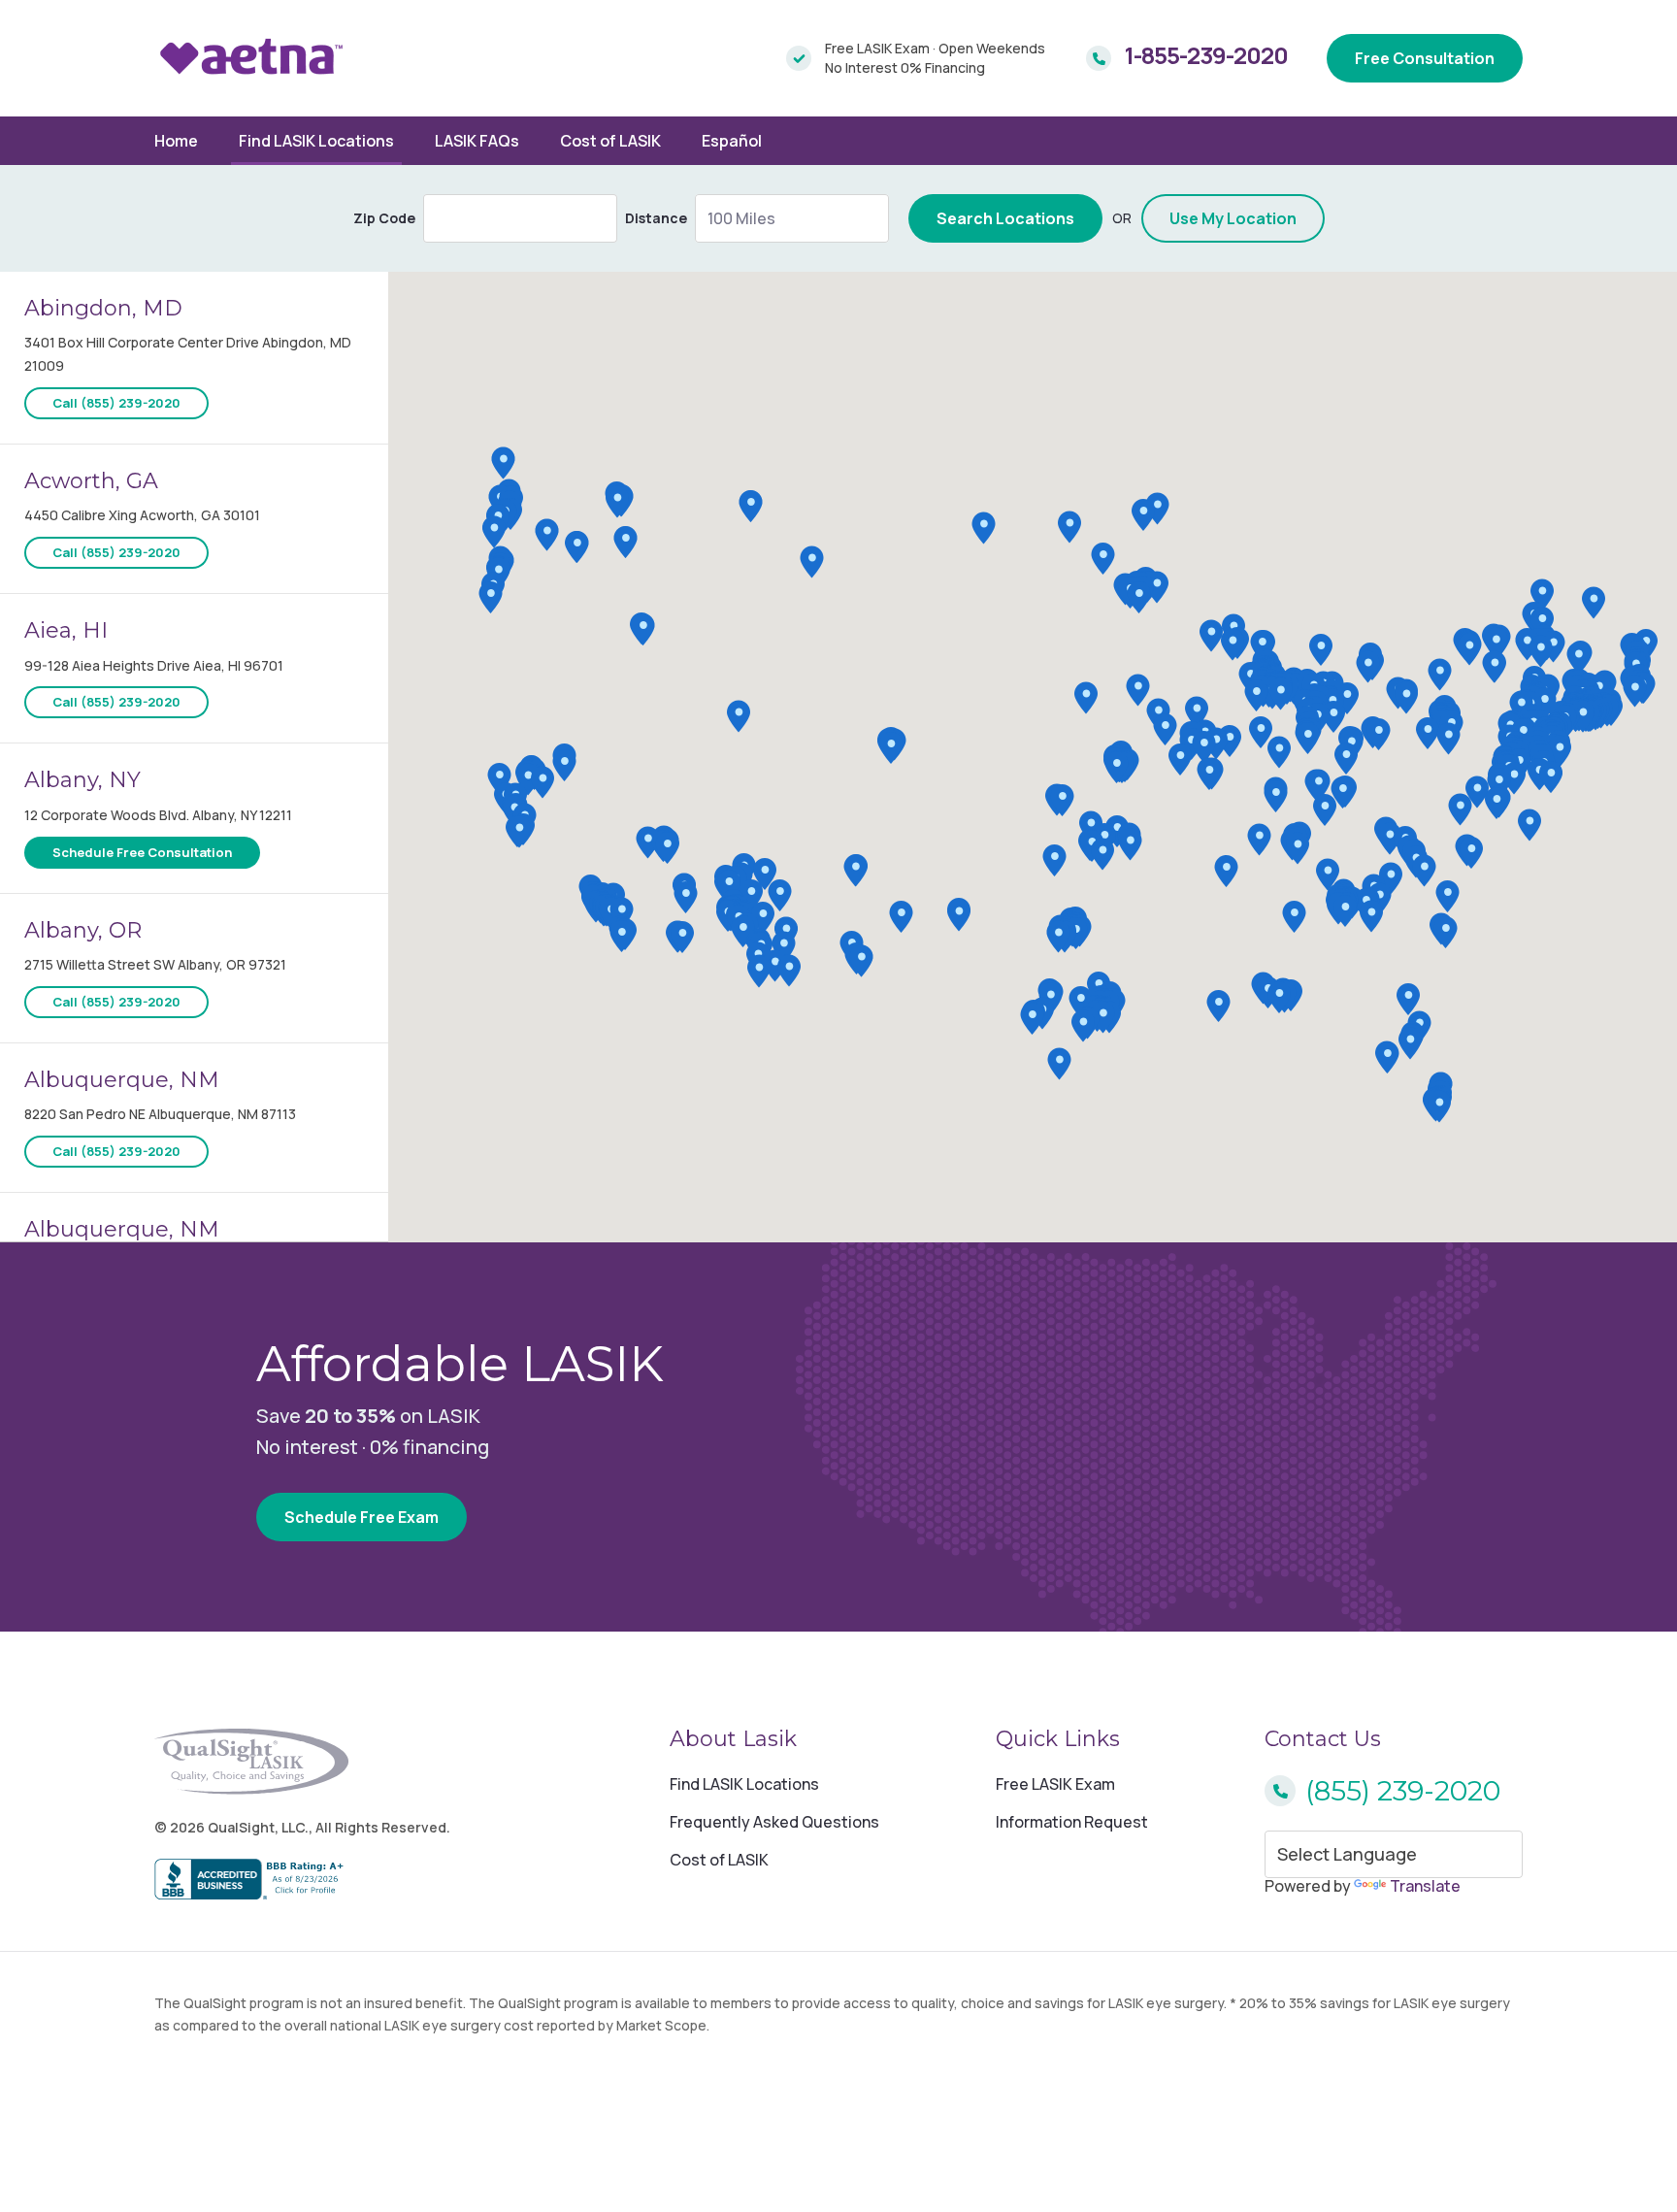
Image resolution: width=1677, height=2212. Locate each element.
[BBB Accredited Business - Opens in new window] (302, 1880)
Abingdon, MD (103, 308)
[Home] (251, 58)
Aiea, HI (66, 630)
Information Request (1072, 1822)
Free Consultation (1425, 58)
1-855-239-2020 (1206, 55)
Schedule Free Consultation (142, 852)
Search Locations (1005, 218)
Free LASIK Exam (1055, 1784)
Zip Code (384, 218)
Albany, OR (83, 930)
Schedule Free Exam (362, 1517)
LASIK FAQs (477, 141)
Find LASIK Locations (316, 141)
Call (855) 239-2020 (116, 403)
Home (176, 141)
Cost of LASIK (610, 141)
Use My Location (1233, 218)
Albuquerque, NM (122, 1080)
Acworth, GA (91, 481)
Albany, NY (82, 780)
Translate (1425, 1886)
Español (732, 141)
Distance (656, 218)
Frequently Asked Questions (774, 1822)
